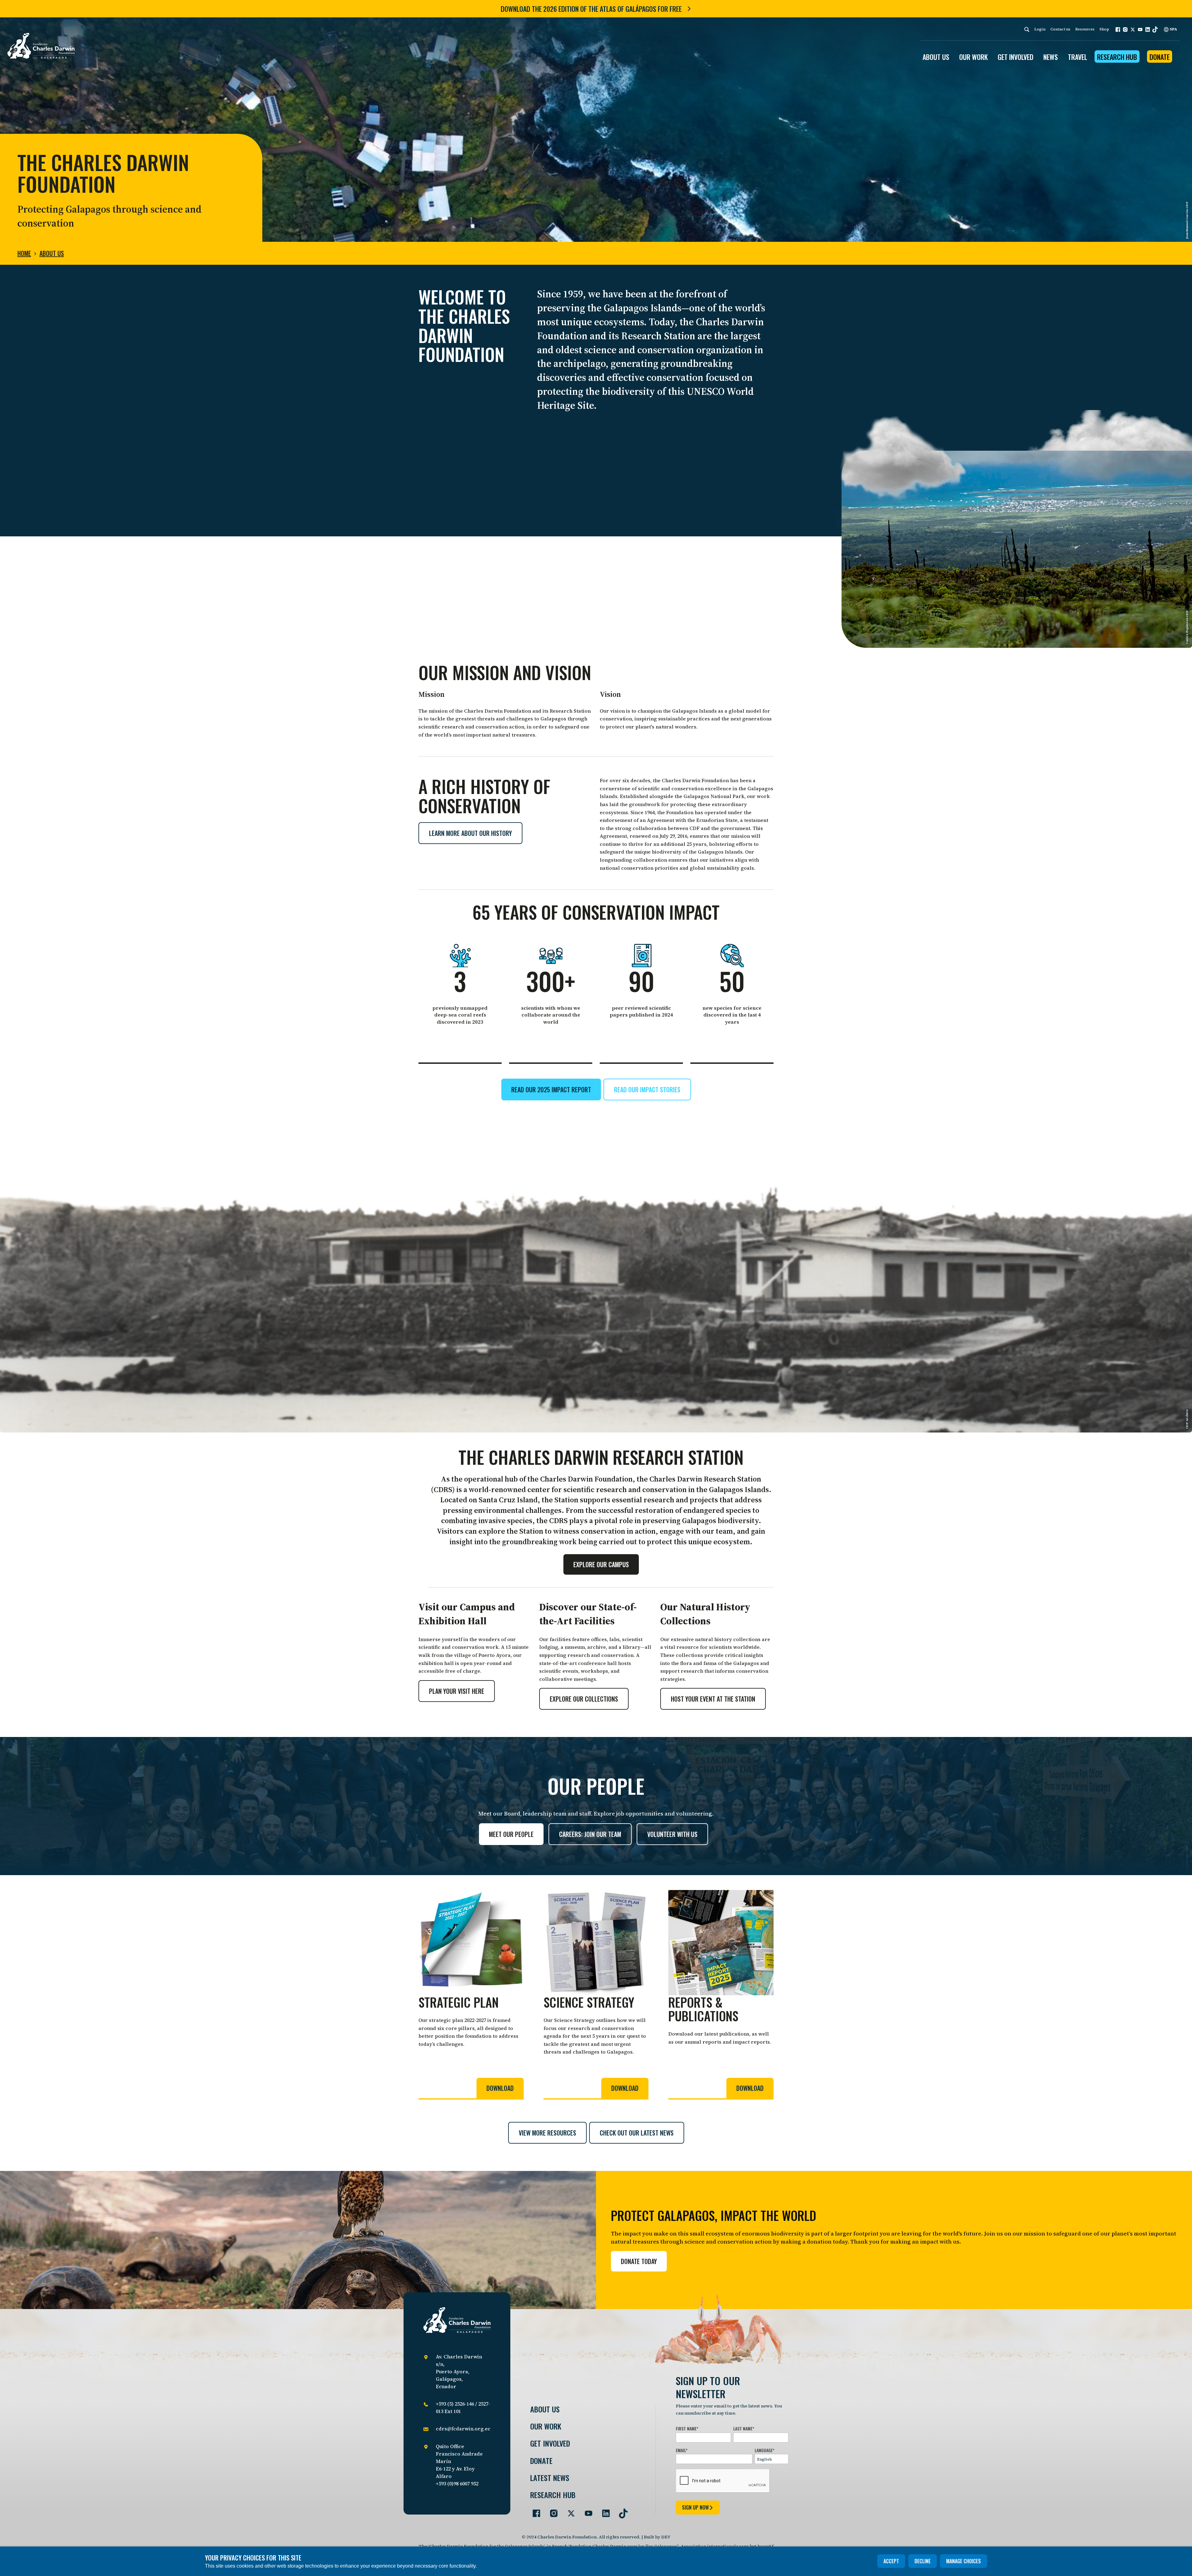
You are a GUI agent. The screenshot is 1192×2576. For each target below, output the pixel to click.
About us (52, 253)
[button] (1118, 29)
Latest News (550, 2478)
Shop (1104, 29)
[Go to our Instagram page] (551, 2511)
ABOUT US (936, 57)
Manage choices (964, 2561)
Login (1040, 29)
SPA (1173, 29)
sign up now (695, 2507)
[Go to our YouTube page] (586, 2511)
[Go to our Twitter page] (569, 2511)
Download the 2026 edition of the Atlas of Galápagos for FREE (591, 9)
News (1051, 57)
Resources (1085, 29)
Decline (923, 2561)
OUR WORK (973, 57)
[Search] (1027, 29)
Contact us (1060, 29)
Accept (891, 2561)
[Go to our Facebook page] (534, 2511)
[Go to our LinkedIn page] (603, 2511)
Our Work (546, 2426)
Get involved (550, 2443)
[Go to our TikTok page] (621, 2511)
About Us (545, 2409)
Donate (1160, 57)
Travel (1077, 57)
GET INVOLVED (1016, 57)
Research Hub (1117, 57)
